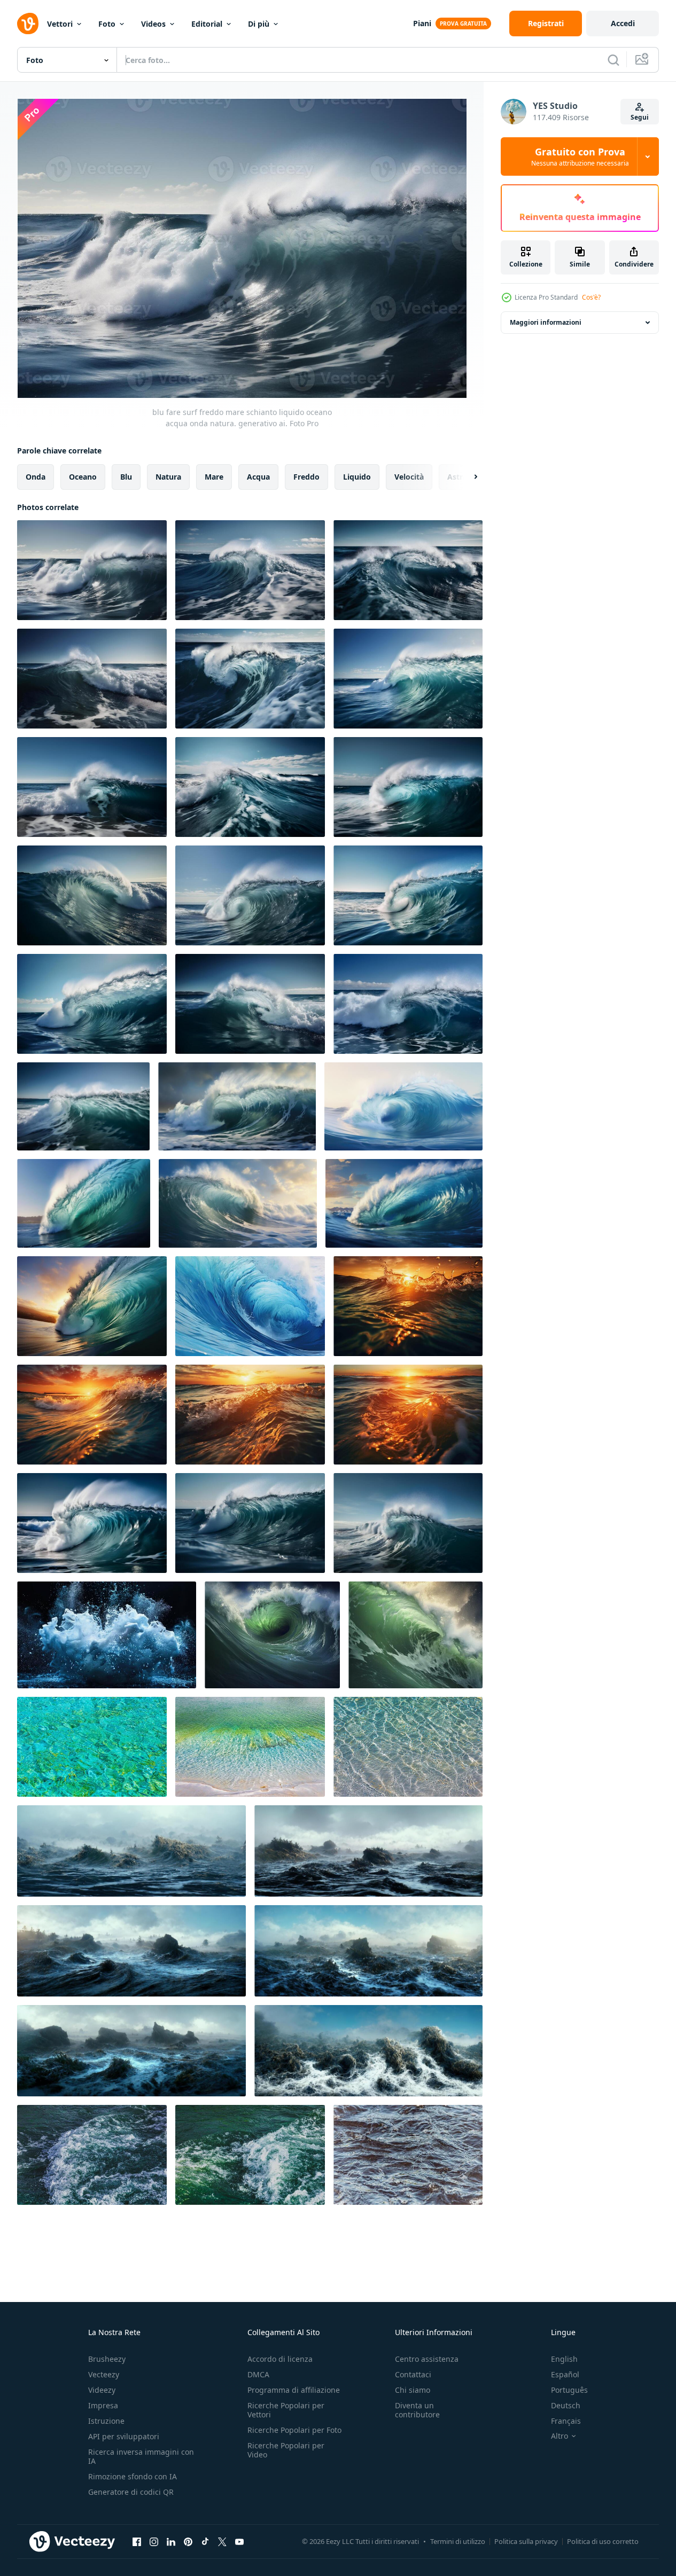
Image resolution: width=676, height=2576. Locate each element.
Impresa (103, 2405)
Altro (560, 2436)
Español (565, 2374)
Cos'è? (591, 297)
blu (126, 477)
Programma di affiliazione (294, 2390)
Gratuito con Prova (580, 156)
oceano (83, 477)
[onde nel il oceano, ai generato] (272, 1635)
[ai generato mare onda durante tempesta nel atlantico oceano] (237, 1106)
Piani (422, 23)
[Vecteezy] (28, 24)
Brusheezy (107, 2359)
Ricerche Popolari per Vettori (286, 2410)
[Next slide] (467, 477)
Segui (640, 117)
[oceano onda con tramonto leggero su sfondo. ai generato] (408, 1306)
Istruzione (106, 2421)
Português (569, 2390)
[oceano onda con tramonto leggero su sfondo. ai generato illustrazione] (250, 1415)
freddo (306, 477)
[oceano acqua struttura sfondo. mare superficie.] (92, 1747)
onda (36, 477)
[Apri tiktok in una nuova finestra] (205, 2541)
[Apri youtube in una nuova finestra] (239, 2541)
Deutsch (566, 2405)
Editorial (207, 24)
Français (566, 2421)
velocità (409, 477)
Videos (153, 24)
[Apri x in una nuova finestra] (222, 2541)
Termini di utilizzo (458, 2541)
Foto (107, 24)
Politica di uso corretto (603, 2541)
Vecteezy (104, 2374)
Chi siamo (413, 2390)
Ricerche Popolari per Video (286, 2450)
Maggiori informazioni (546, 322)
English (564, 2359)
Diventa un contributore (417, 2410)
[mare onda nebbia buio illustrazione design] (131, 1851)
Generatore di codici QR (131, 2492)
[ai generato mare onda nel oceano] (403, 1106)
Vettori (60, 24)
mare (214, 477)
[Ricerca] (613, 60)
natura (168, 477)
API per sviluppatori (124, 2436)
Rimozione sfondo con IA (133, 2476)
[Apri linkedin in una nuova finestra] (171, 2541)
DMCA (258, 2374)
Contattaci (413, 2374)
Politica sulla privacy (526, 2541)
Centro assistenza (427, 2359)
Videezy (102, 2390)
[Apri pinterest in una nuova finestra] (188, 2541)
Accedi (623, 23)
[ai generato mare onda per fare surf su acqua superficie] (84, 1203)
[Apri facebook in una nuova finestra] (137, 2541)
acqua (258, 477)
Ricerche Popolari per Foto (294, 2430)
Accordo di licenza (280, 2359)
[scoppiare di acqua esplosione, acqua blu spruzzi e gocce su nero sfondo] (107, 1635)
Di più (259, 24)
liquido (357, 477)
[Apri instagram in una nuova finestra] (154, 2541)
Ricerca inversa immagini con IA (141, 2456)
